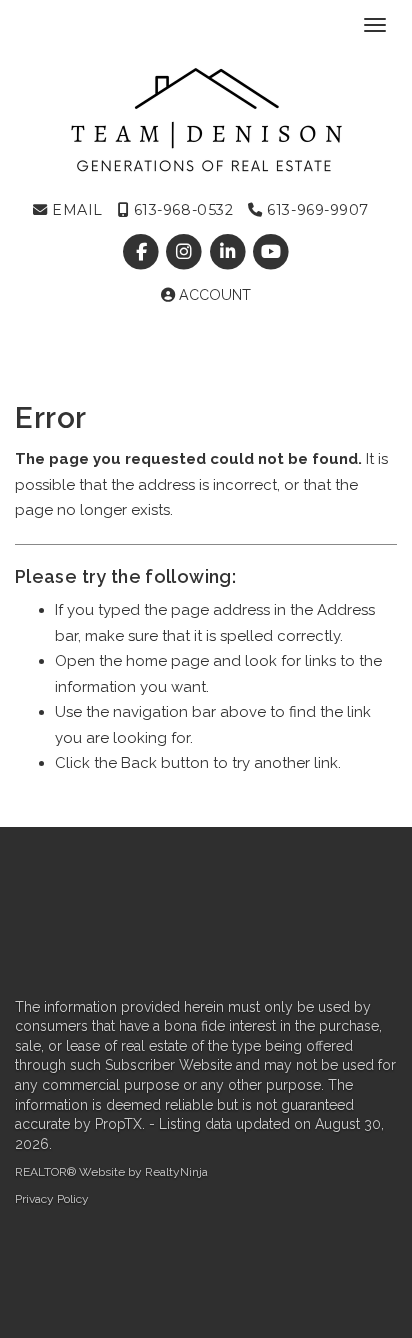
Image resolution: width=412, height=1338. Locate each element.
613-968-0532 (181, 210)
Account (213, 295)
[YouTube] (270, 252)
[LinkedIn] (229, 252)
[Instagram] (186, 252)
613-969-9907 (316, 210)
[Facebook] (143, 252)
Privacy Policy (52, 1199)
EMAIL (75, 210)
